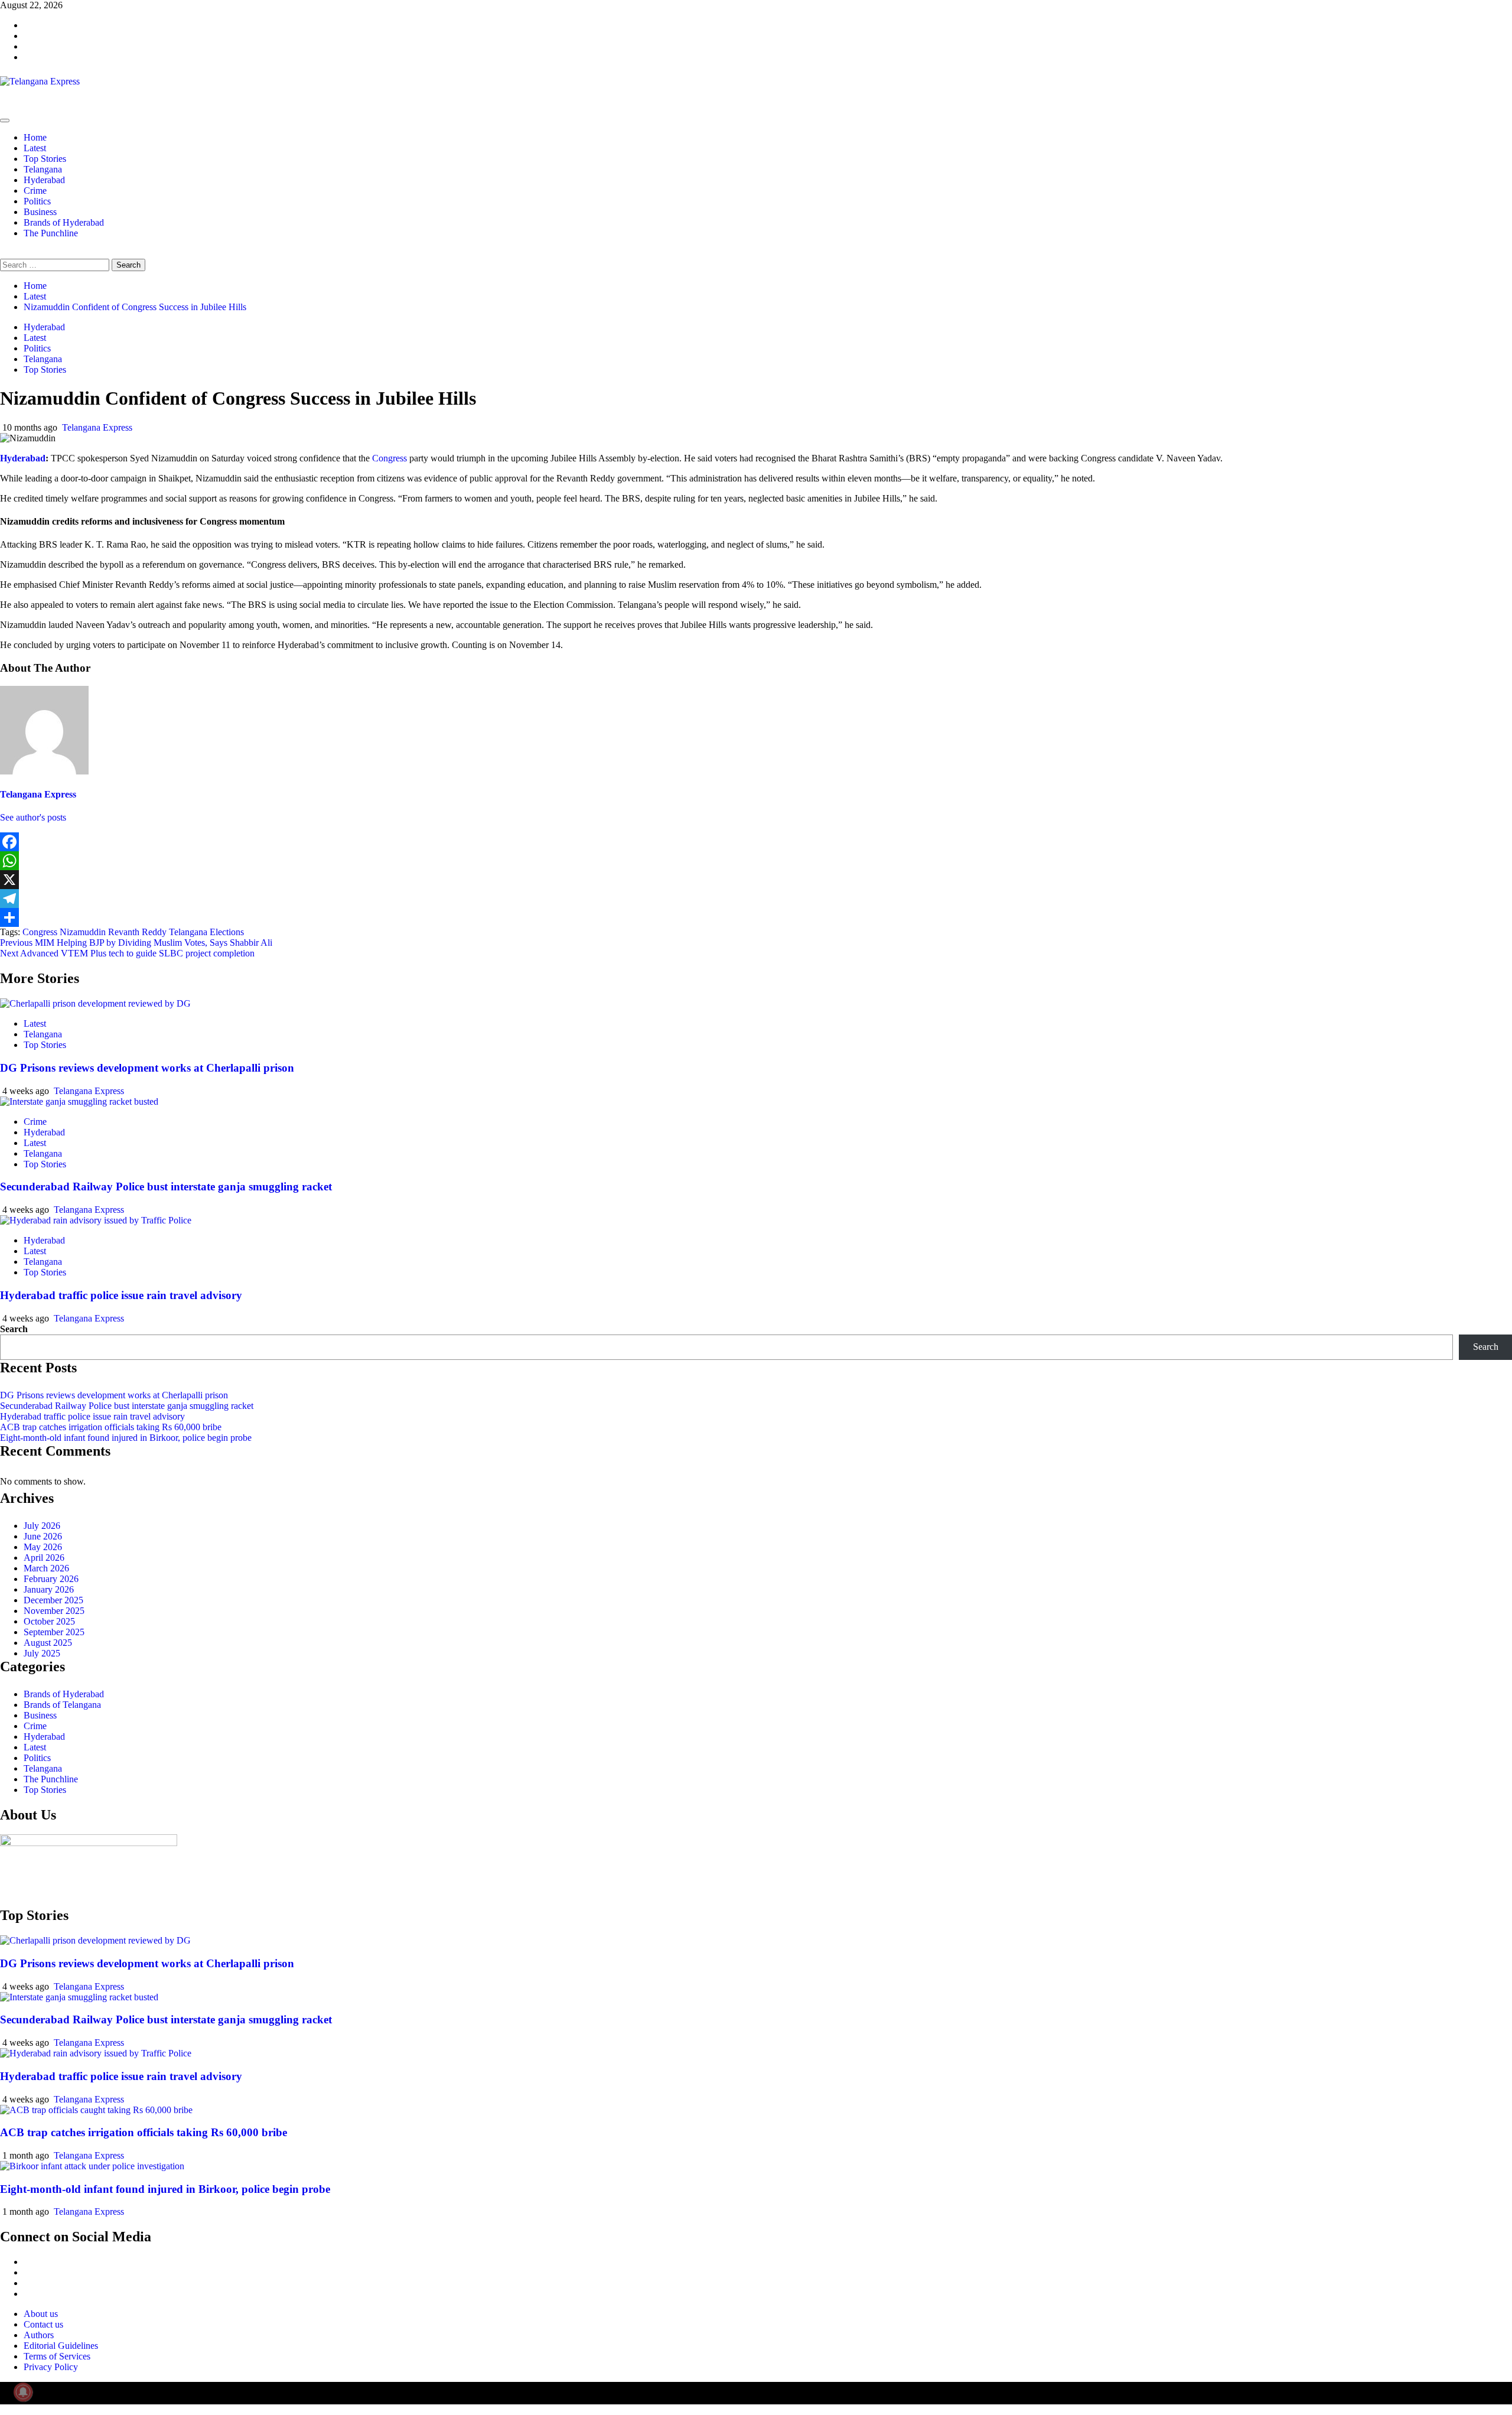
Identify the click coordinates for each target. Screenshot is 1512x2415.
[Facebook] (756, 842)
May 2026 (43, 1547)
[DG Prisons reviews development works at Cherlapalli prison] (95, 1003)
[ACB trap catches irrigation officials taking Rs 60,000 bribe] (96, 2110)
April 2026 (44, 1558)
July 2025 (42, 1653)
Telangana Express (97, 427)
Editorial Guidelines (61, 2346)
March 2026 (46, 1568)
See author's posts (33, 817)
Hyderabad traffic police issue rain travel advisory (121, 1295)
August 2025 (48, 1643)
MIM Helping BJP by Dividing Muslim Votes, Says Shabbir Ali (136, 943)
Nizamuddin (83, 932)
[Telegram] (756, 899)
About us (41, 2314)
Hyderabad (44, 180)
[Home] (4, 107)
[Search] (4, 253)
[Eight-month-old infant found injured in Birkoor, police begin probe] (92, 2166)
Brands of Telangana (62, 1705)
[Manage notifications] (23, 2392)
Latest (35, 148)
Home (35, 137)
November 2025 (54, 1611)
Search (14, 1329)
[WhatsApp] (756, 861)
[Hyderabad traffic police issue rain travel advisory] (96, 1220)
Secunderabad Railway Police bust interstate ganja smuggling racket (166, 1187)
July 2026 (42, 1526)
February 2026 (51, 1579)
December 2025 (53, 1600)
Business (40, 212)
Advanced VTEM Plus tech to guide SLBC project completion (127, 953)
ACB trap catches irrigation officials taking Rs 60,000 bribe (111, 1427)
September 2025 (54, 1632)
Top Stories (45, 159)
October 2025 (49, 1621)
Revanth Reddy (137, 932)
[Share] (756, 917)
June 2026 (43, 1536)
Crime (35, 191)
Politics (37, 201)
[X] (756, 880)
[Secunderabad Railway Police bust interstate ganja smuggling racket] (79, 1101)
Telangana (43, 169)
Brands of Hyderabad (64, 222)
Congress (390, 458)
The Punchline (51, 233)
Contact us (43, 2324)
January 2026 (49, 1589)
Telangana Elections (206, 932)
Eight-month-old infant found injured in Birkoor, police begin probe (126, 1438)
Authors (39, 2335)
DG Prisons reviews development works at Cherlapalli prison (147, 1068)
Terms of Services (57, 2356)
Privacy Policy (51, 2367)
